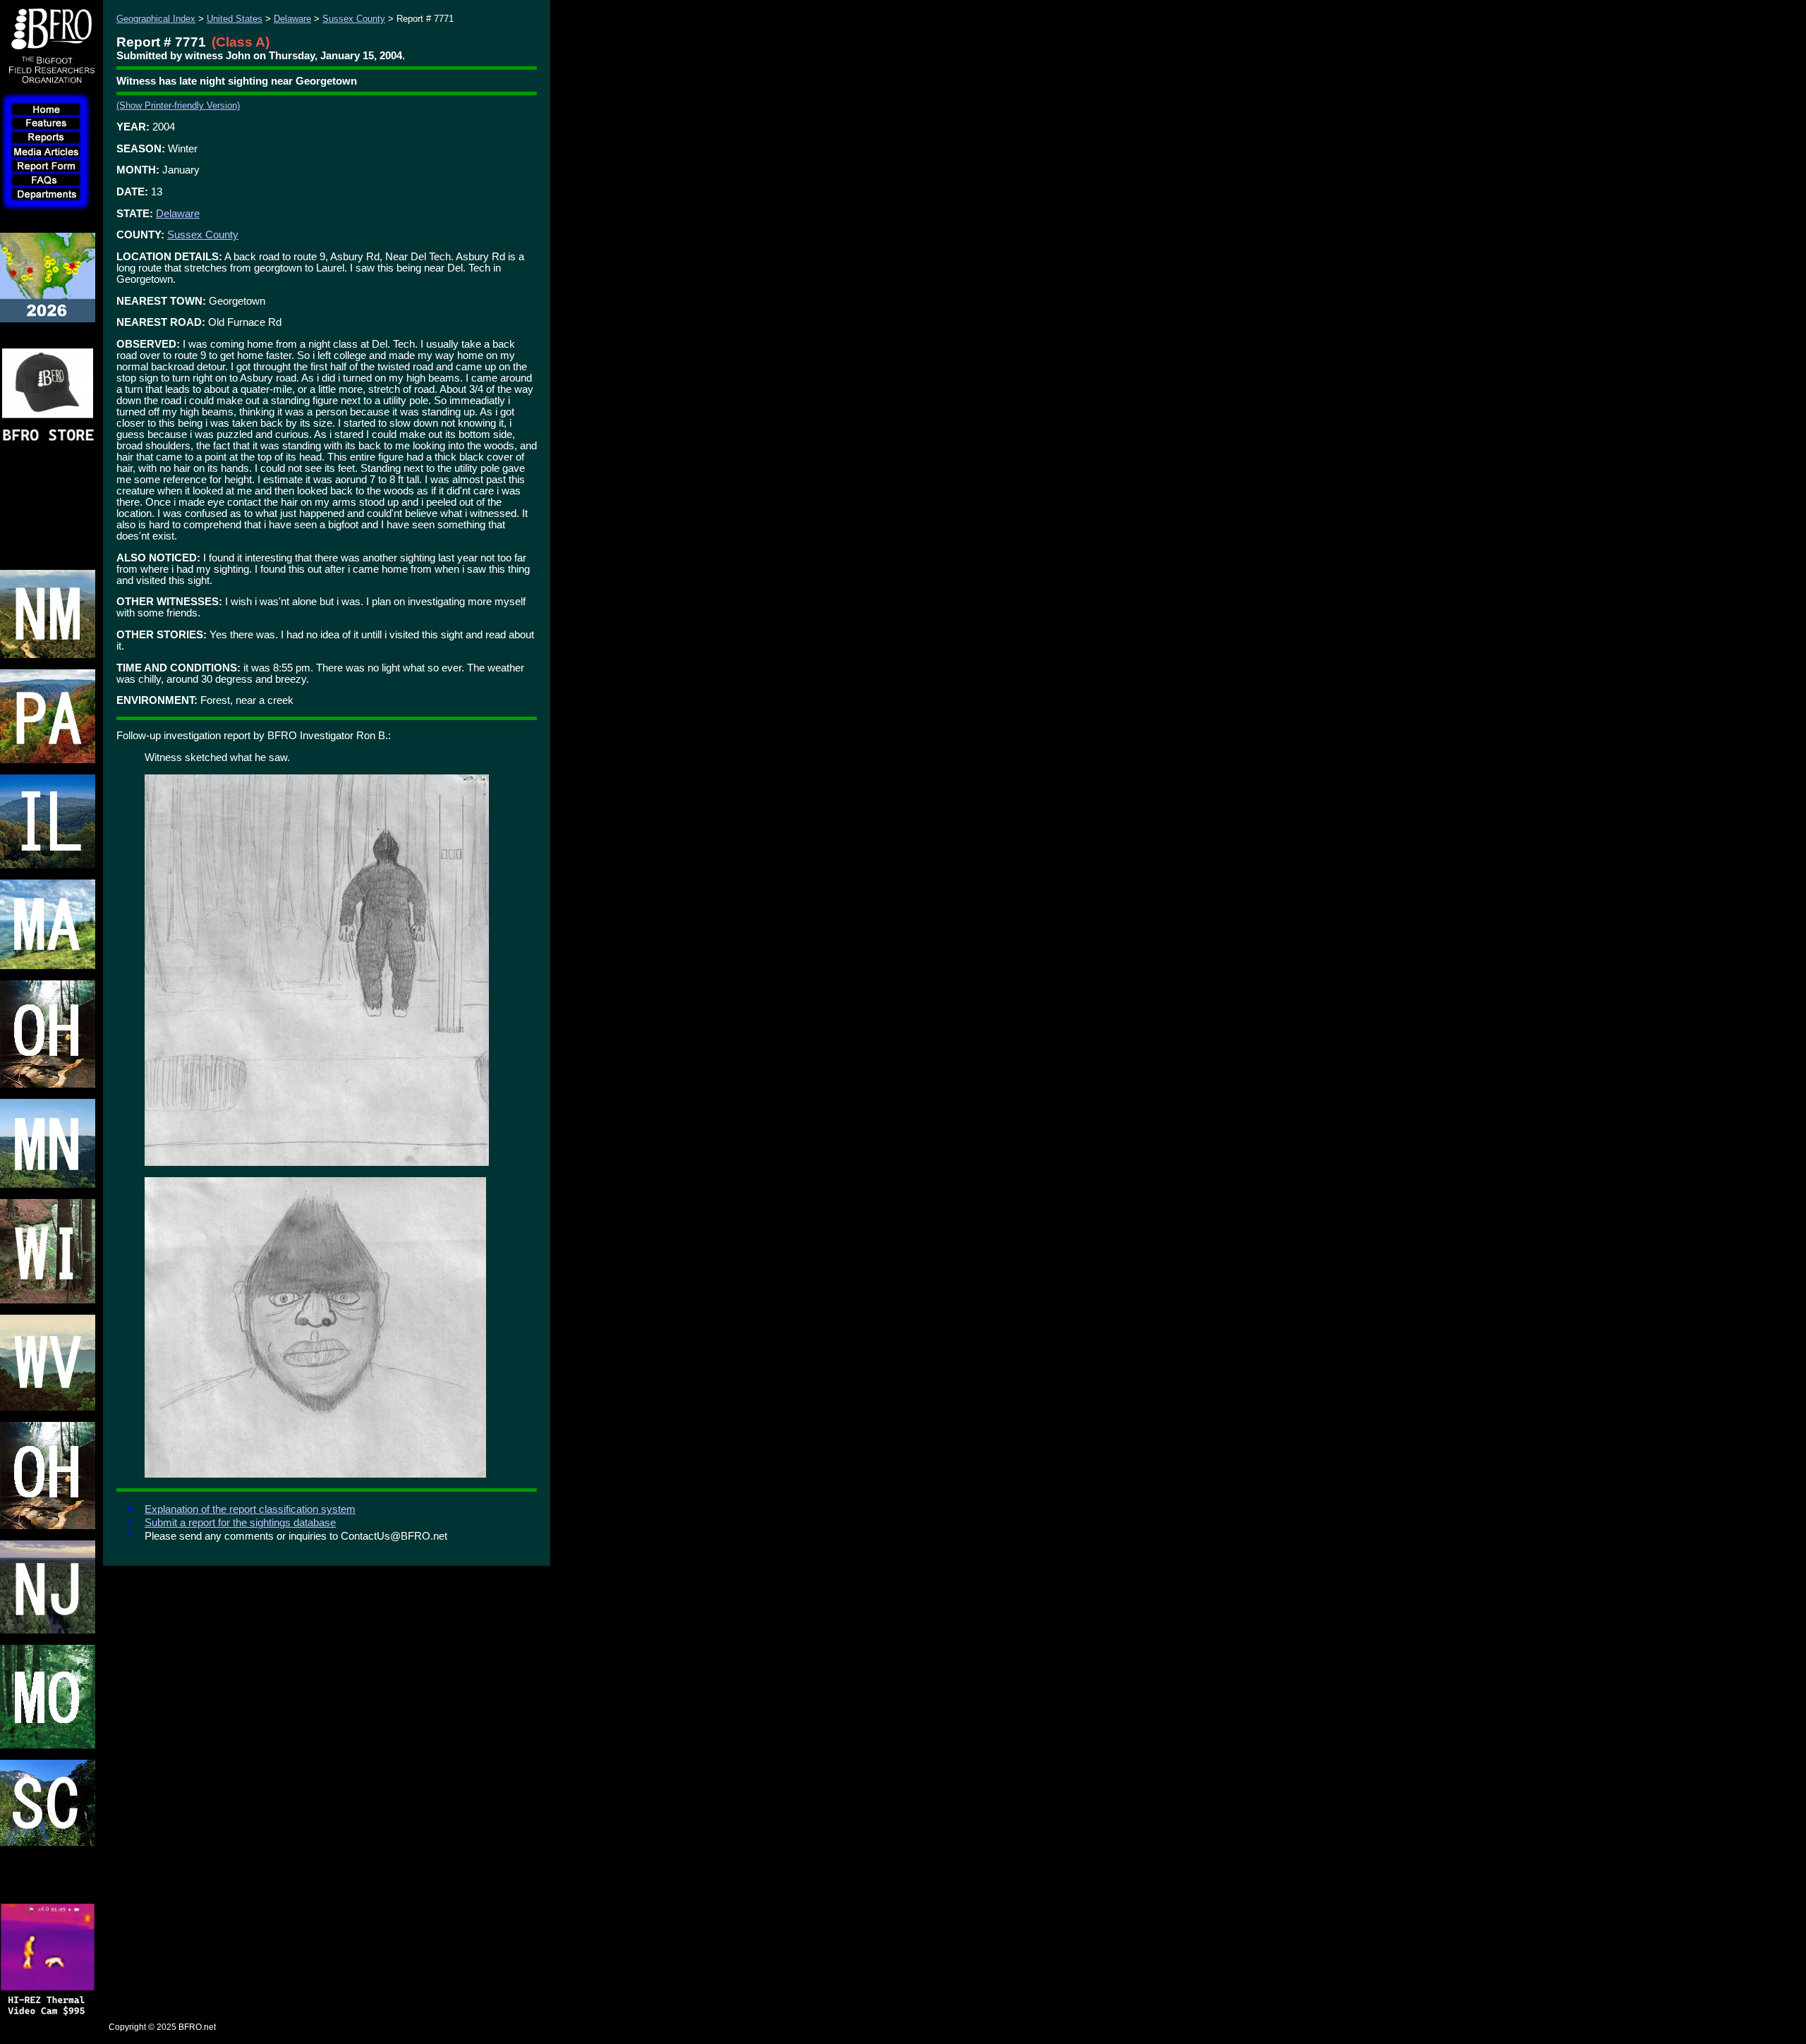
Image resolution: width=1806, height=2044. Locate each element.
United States (235, 19)
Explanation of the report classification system (250, 1509)
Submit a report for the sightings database (240, 1523)
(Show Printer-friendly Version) (178, 105)
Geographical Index (156, 19)
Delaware (292, 19)
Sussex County (354, 19)
